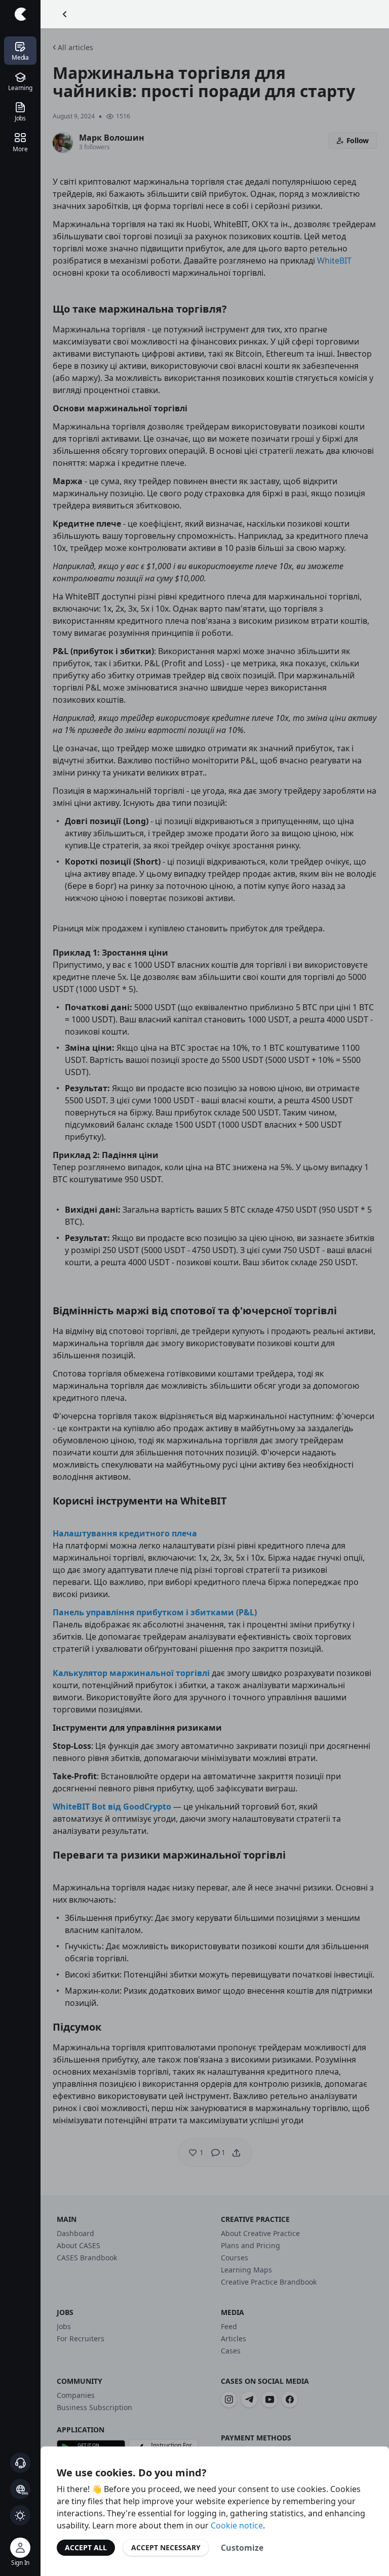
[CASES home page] (20, 14)
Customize (242, 2548)
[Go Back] (65, 14)
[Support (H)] (20, 2463)
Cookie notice (237, 2525)
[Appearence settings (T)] (20, 2515)
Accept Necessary (166, 2547)
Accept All (86, 2547)
